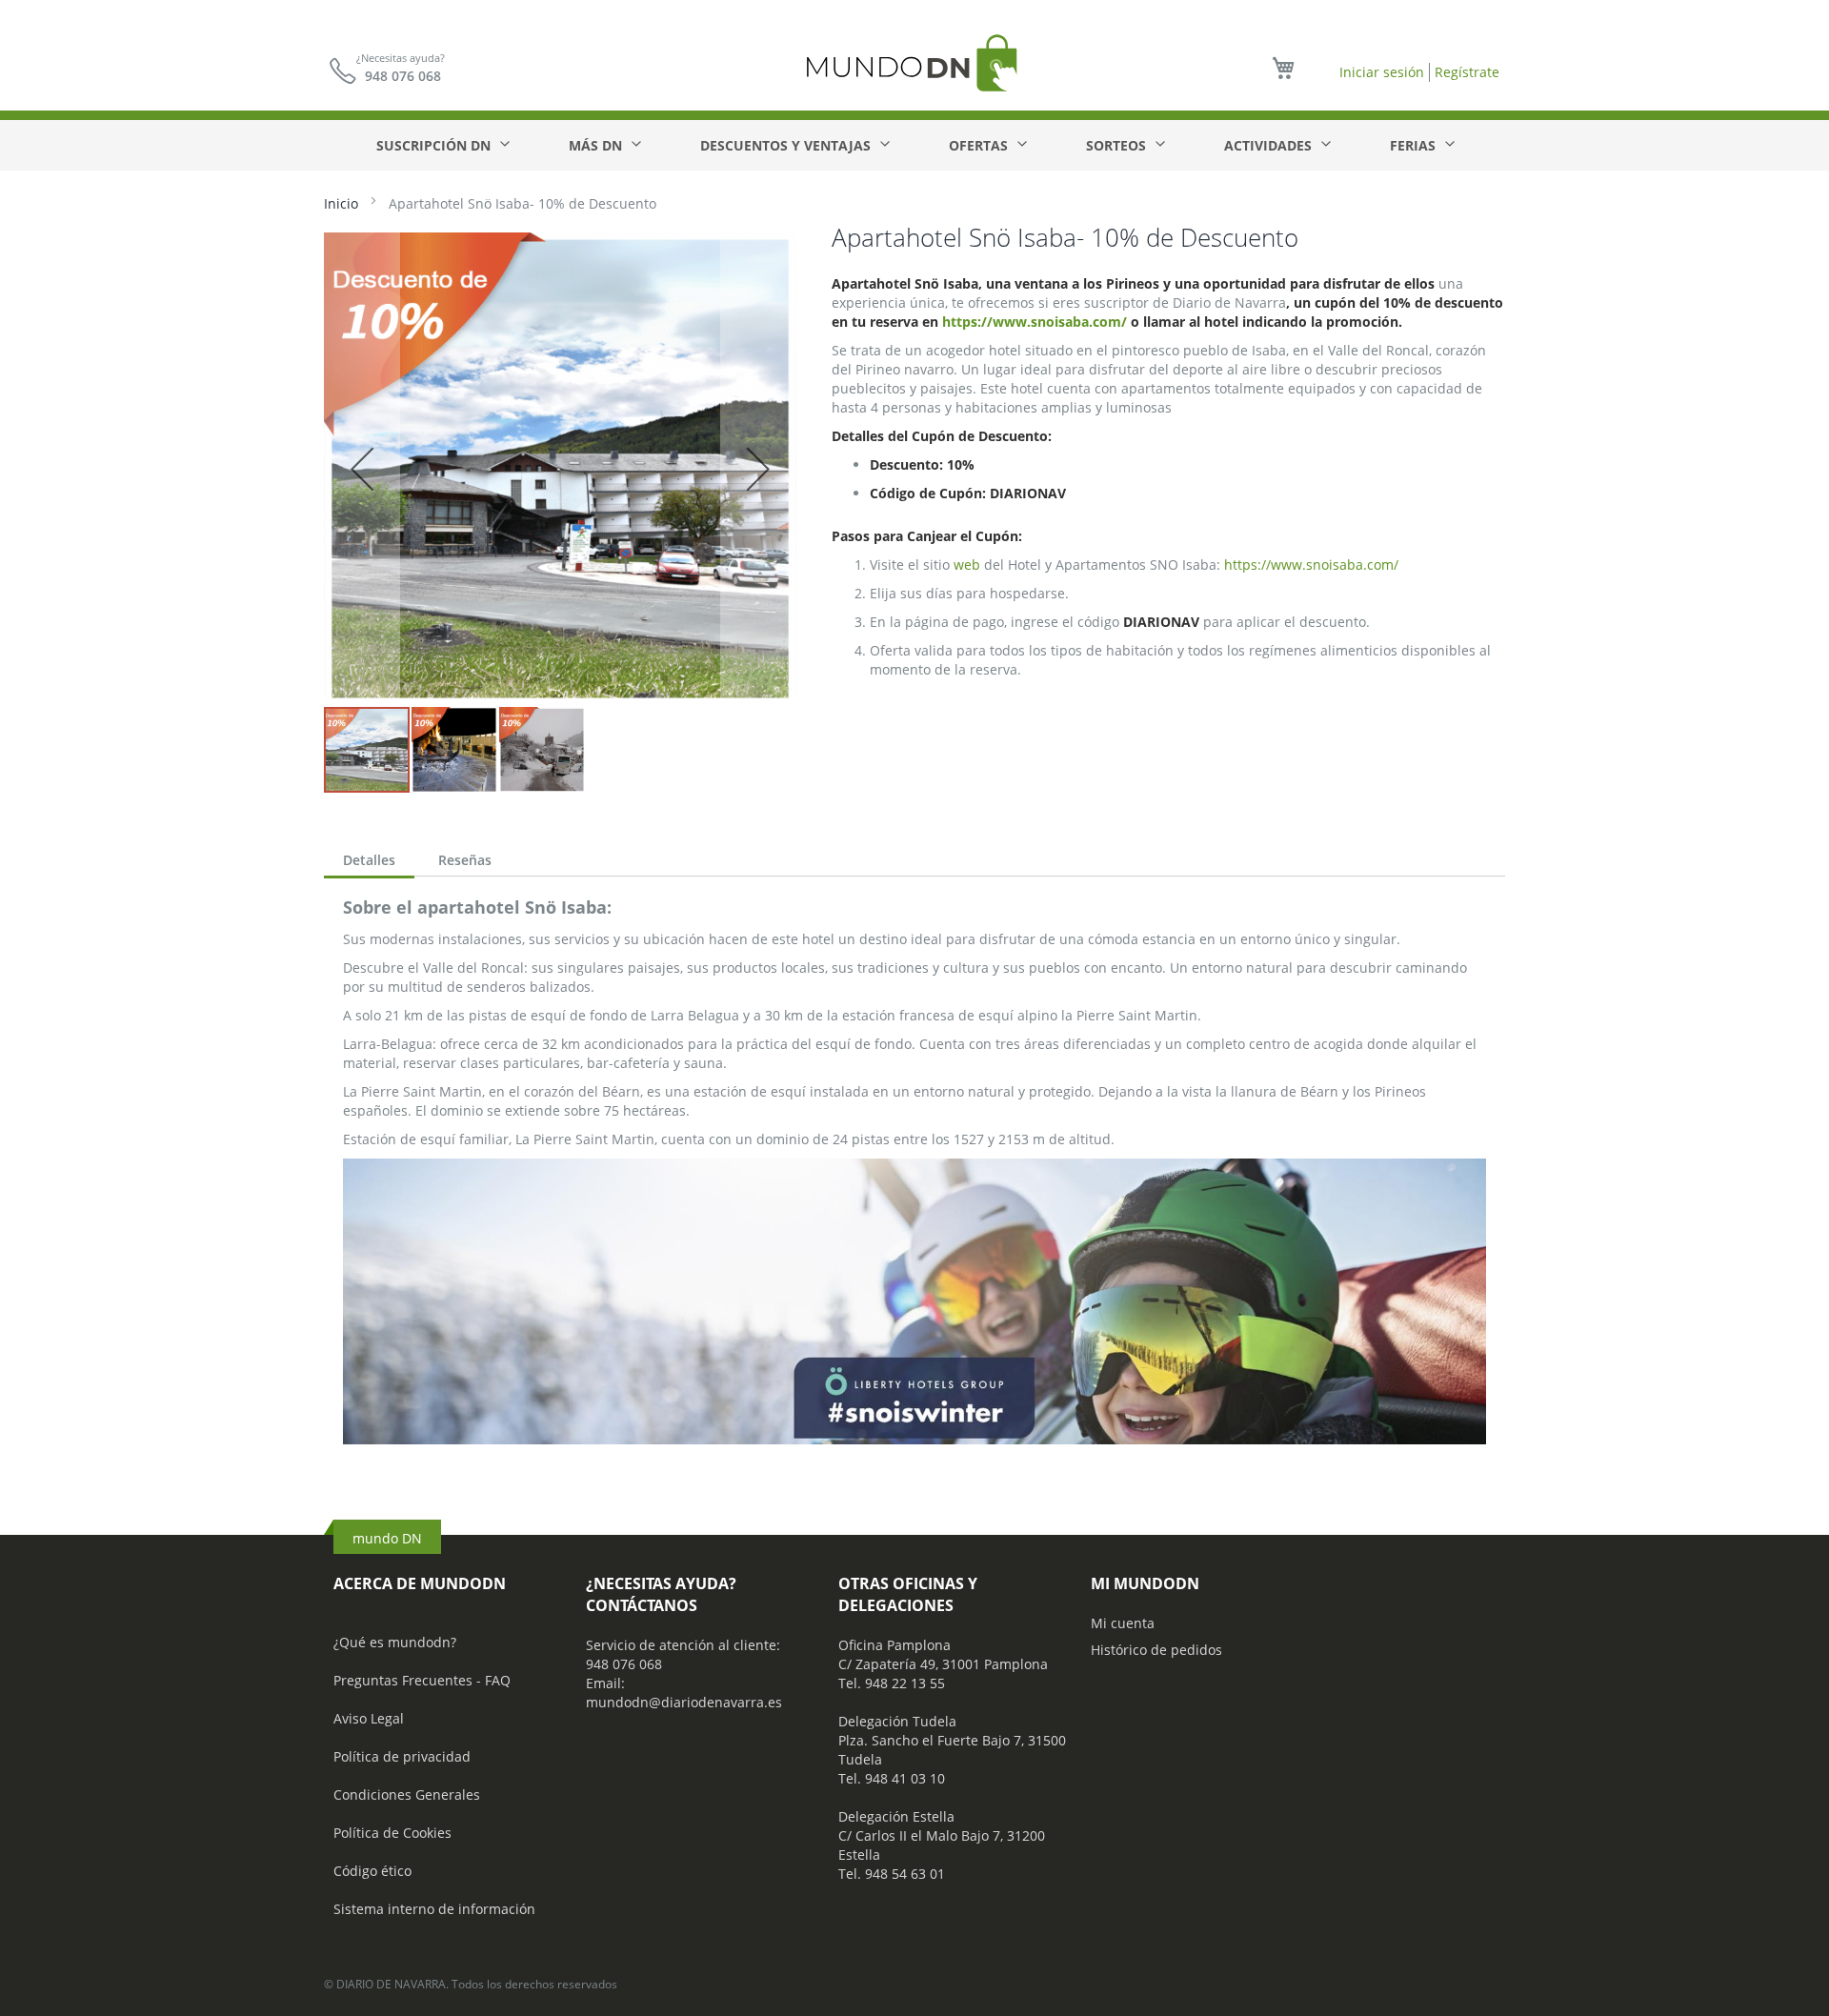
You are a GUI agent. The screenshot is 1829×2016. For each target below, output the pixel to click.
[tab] (369, 862)
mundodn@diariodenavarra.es (684, 1702)
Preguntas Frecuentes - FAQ (422, 1680)
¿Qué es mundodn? (395, 1642)
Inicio (341, 203)
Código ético (372, 1871)
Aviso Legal (369, 1718)
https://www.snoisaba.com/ (1035, 322)
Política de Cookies (392, 1833)
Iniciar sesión (1382, 72)
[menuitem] (442, 145)
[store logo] (914, 62)
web (967, 564)
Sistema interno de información (434, 1909)
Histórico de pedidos (1156, 1650)
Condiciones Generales (407, 1794)
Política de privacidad (402, 1756)
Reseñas (465, 860)
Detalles (369, 860)
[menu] (914, 145)
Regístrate (1467, 72)
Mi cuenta (1123, 1623)
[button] (362, 469)
